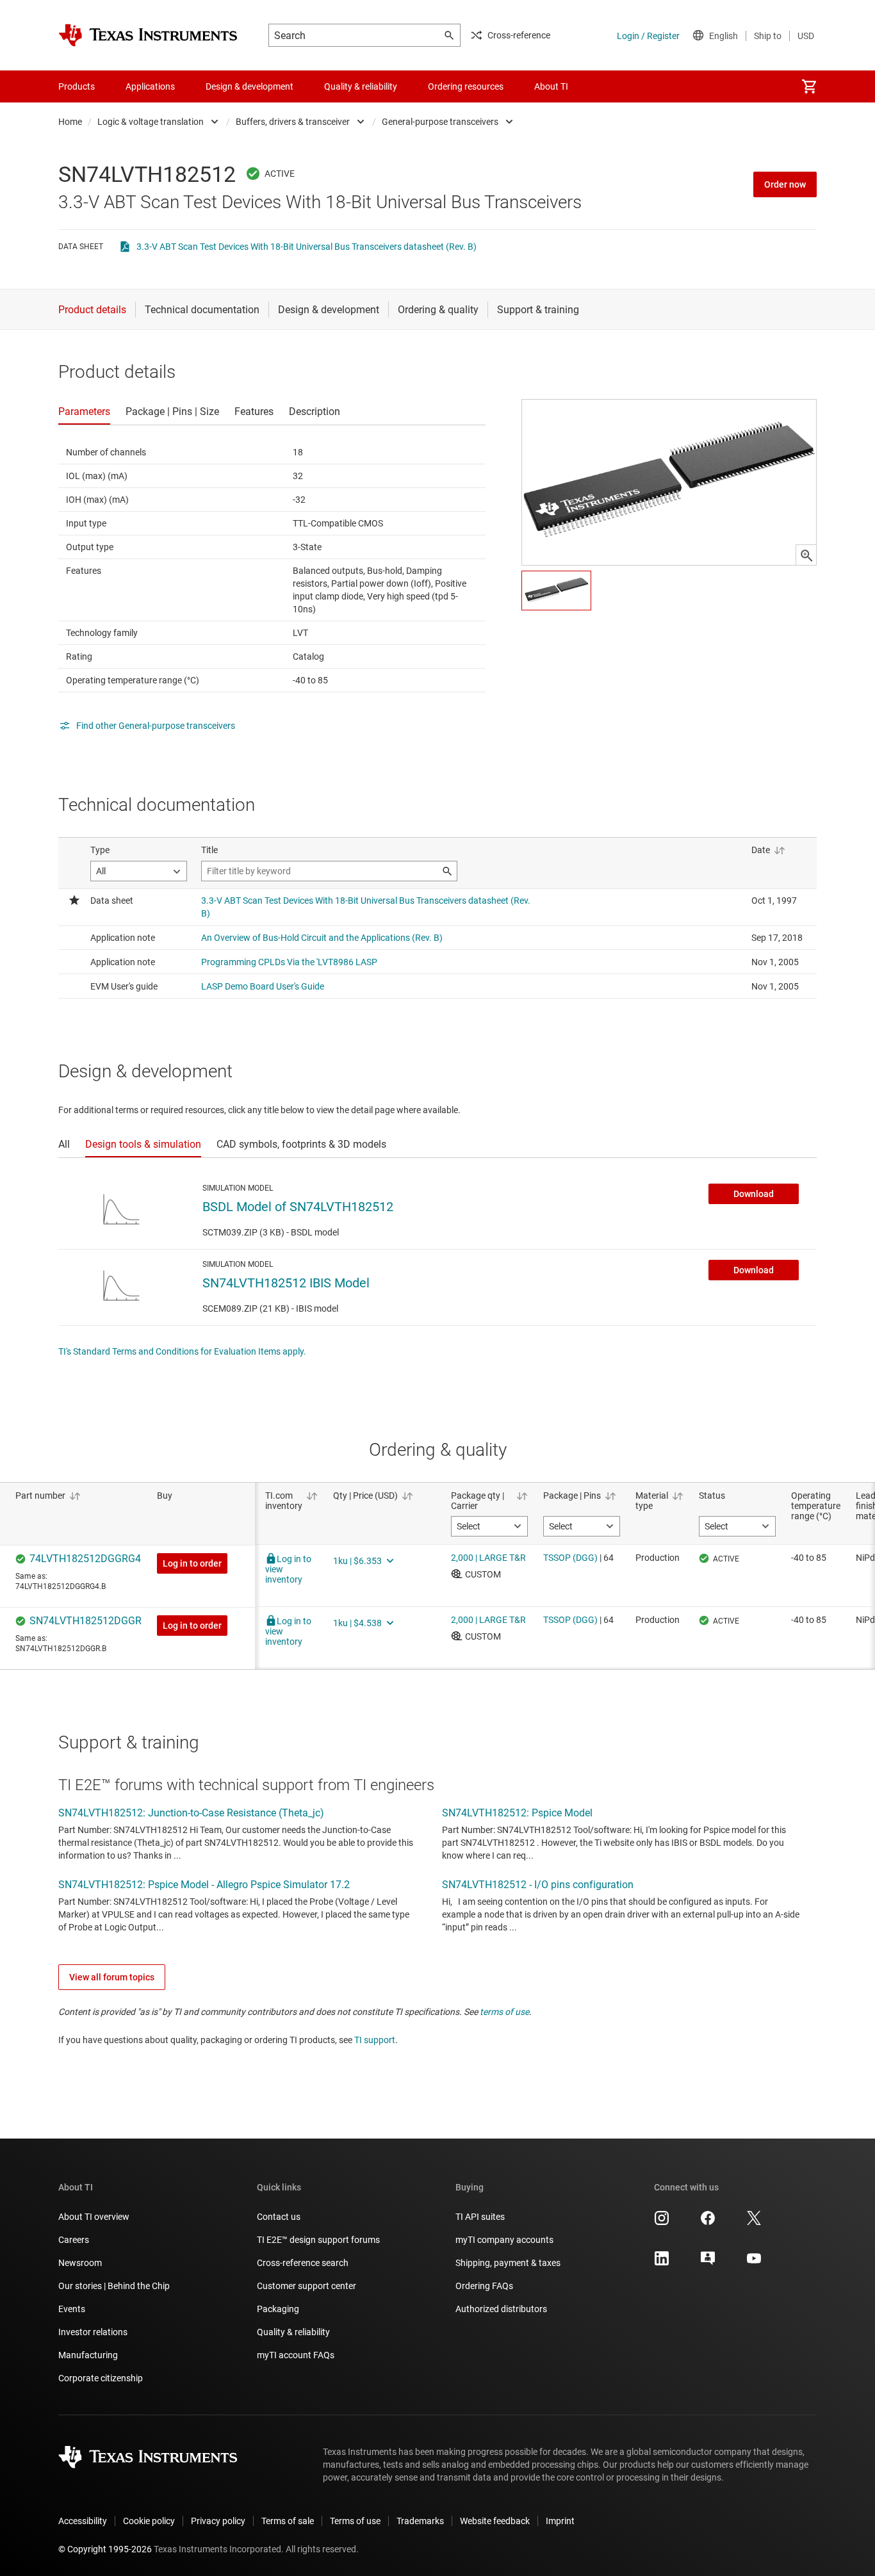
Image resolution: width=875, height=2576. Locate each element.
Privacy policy (218, 2521)
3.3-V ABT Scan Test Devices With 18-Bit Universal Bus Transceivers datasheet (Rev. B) (307, 247)
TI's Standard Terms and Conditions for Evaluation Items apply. (182, 1351)
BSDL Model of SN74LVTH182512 (298, 1207)
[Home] (148, 35)
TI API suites (480, 2217)
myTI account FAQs (296, 2355)
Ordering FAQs (484, 2286)
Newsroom (80, 2263)
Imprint (560, 2521)
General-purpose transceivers (440, 122)
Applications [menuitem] (150, 86)
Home (70, 122)
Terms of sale (288, 2521)
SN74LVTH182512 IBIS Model (286, 1283)
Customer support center (307, 2286)
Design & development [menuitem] (249, 86)
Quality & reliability (293, 2332)
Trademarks (420, 2521)
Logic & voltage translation (151, 122)
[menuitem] (809, 86)
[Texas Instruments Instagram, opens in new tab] (662, 2222)
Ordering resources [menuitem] (466, 86)
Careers (74, 2240)
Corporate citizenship (101, 2378)
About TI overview (94, 2217)
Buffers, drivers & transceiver (293, 122)
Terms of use (355, 2521)
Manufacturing (88, 2355)
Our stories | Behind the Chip (114, 2286)
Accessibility (83, 2521)
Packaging (278, 2309)
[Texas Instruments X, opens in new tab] (754, 2222)
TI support (375, 2040)
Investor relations (93, 2332)
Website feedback (495, 2521)
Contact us (279, 2217)
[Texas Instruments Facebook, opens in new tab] (708, 2222)
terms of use (504, 2012)
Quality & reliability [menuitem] (361, 86)
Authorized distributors (501, 2309)
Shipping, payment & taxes (508, 2263)
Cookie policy (149, 2521)
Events (72, 2309)
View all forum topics (112, 1977)
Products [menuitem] (77, 86)
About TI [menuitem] (551, 86)
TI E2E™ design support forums (318, 2240)
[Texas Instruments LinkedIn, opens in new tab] (662, 2263)
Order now (785, 184)
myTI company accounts (504, 2240)
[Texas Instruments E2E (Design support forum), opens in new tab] (708, 2263)
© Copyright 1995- (105, 2549)
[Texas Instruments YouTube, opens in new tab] (754, 2263)
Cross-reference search (303, 2263)
